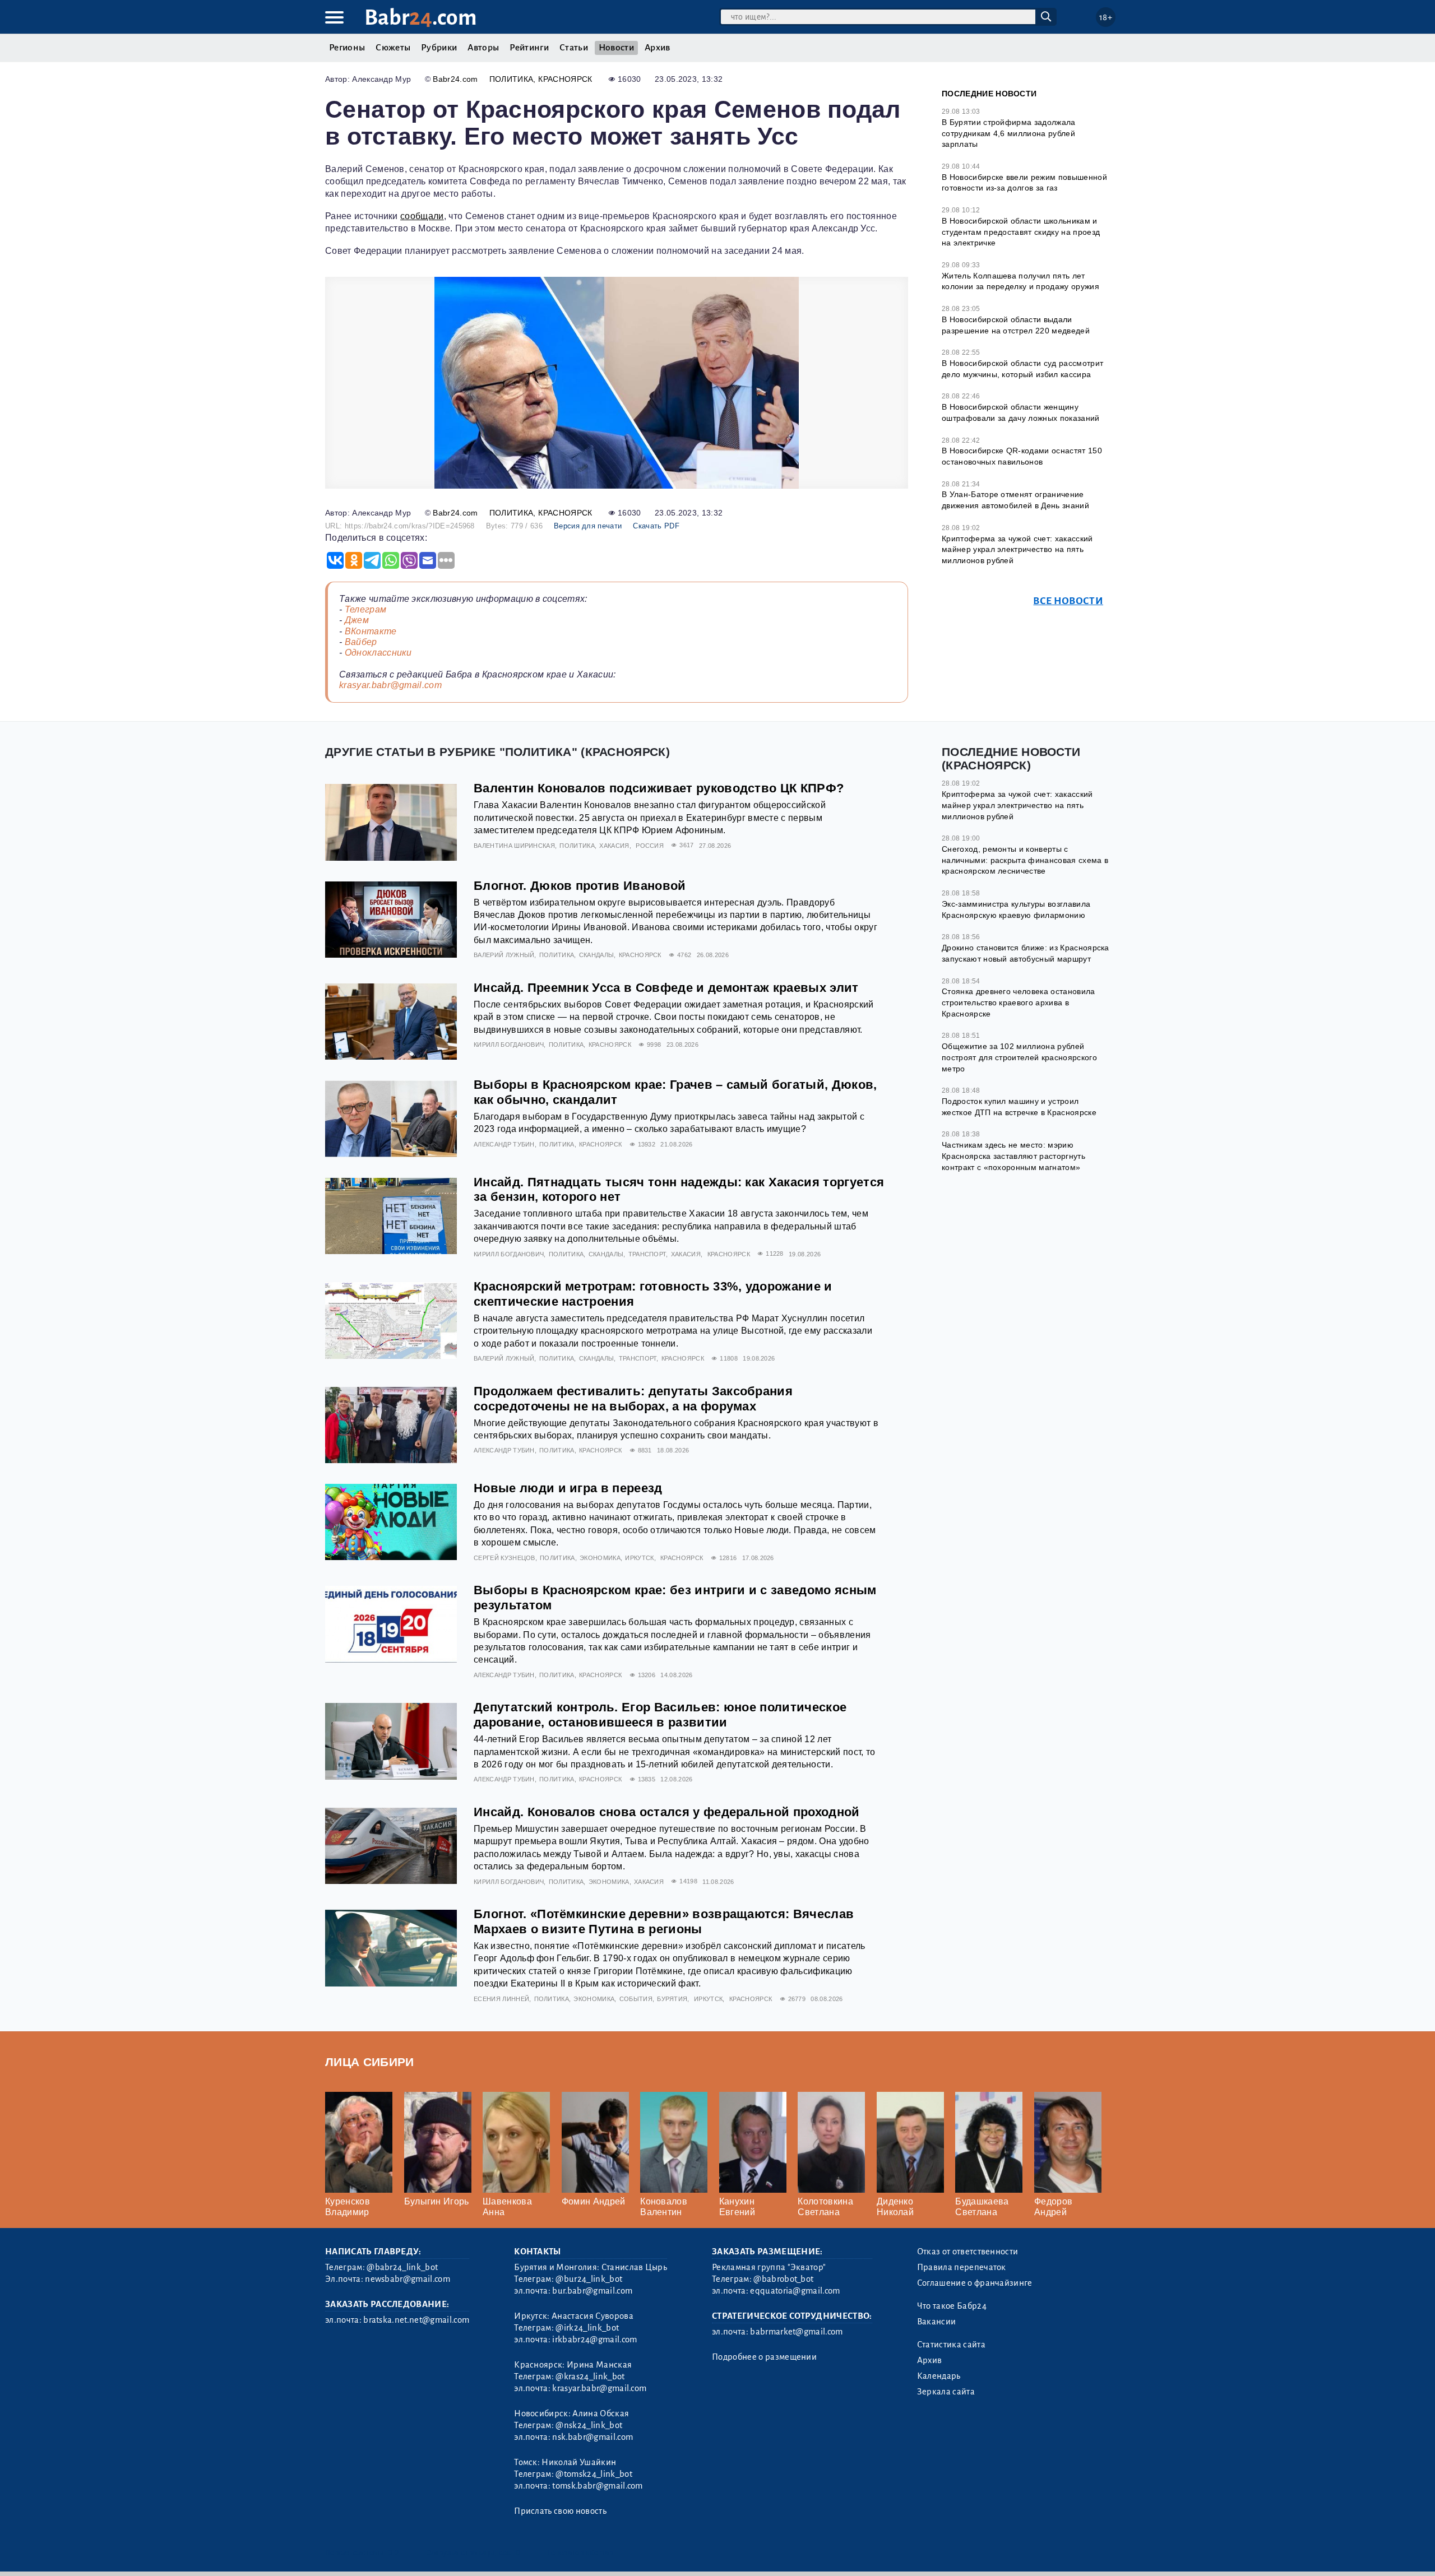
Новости (616, 48)
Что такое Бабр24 (952, 2306)
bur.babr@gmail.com (592, 2291)
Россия (650, 846)
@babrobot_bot (783, 2279)
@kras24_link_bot (590, 2377)
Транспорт (647, 1254)
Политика (511, 79)
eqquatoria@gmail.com (795, 2291)
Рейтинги (529, 48)
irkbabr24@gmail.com (594, 2340)
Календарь (939, 2376)
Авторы (483, 48)
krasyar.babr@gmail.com (390, 685)
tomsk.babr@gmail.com (597, 2486)
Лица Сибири (370, 2062)
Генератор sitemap (580, 2553)
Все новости (1068, 601)
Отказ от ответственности (968, 2252)
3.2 (394, 2553)
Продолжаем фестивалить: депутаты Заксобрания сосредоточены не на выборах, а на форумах (633, 1399)
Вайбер (361, 642)
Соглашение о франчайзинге (975, 2283)
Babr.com (421, 18)
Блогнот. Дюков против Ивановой (580, 886)
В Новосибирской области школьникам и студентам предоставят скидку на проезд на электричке (1021, 232)
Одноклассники (378, 653)
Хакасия (614, 846)
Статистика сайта (951, 2345)
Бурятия (672, 1999)
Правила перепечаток (962, 2267)
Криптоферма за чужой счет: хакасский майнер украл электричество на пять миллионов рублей (1017, 549)
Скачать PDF (656, 526)
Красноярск (565, 79)
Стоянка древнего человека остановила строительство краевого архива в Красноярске (1019, 1002)
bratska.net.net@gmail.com (416, 2320)
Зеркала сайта (946, 2392)
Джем (357, 620)
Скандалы (597, 955)
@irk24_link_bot (587, 2328)
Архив (658, 48)
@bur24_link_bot (589, 2279)
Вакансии (937, 2322)
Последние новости (989, 94)
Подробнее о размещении (764, 2357)
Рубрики (439, 48)
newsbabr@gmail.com (408, 2279)
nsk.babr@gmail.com (592, 2437)
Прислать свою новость (560, 2511)
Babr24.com (455, 79)
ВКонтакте (371, 631)
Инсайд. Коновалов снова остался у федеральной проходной (667, 1812)
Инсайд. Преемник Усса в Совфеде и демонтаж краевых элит (666, 988)
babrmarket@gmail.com (796, 2332)
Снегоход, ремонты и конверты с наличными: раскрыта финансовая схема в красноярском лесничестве (1025, 860)
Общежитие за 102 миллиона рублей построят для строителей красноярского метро (1019, 1057)
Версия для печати (588, 526)
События (636, 1999)
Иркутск (639, 1558)
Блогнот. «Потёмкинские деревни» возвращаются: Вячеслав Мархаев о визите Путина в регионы (664, 1921)
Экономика (600, 1558)
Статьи (574, 48)
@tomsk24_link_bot (594, 2474)
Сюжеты (393, 48)
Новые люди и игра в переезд (568, 1488)
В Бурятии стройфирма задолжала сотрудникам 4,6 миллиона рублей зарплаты (1009, 133)
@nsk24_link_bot (589, 2425)
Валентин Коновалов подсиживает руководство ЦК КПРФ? (659, 788)
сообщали (422, 216)
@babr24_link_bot (402, 2267)
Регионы (347, 48)
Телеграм (366, 609)
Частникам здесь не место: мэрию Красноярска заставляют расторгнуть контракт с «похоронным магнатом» (1013, 1156)
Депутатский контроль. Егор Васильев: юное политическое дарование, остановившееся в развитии (660, 1715)
